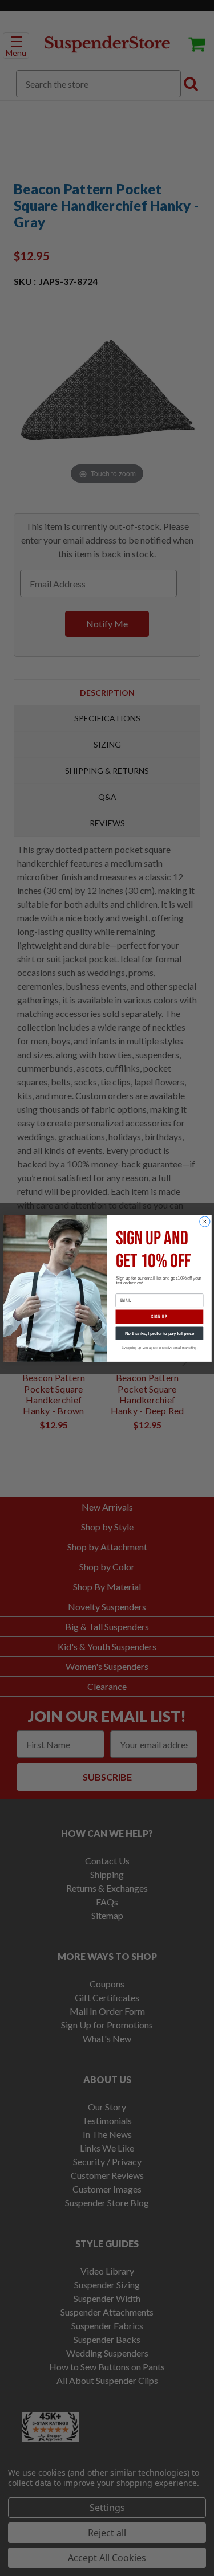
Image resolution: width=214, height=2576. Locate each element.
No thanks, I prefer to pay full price (159, 1333)
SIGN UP (160, 1316)
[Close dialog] (204, 1221)
